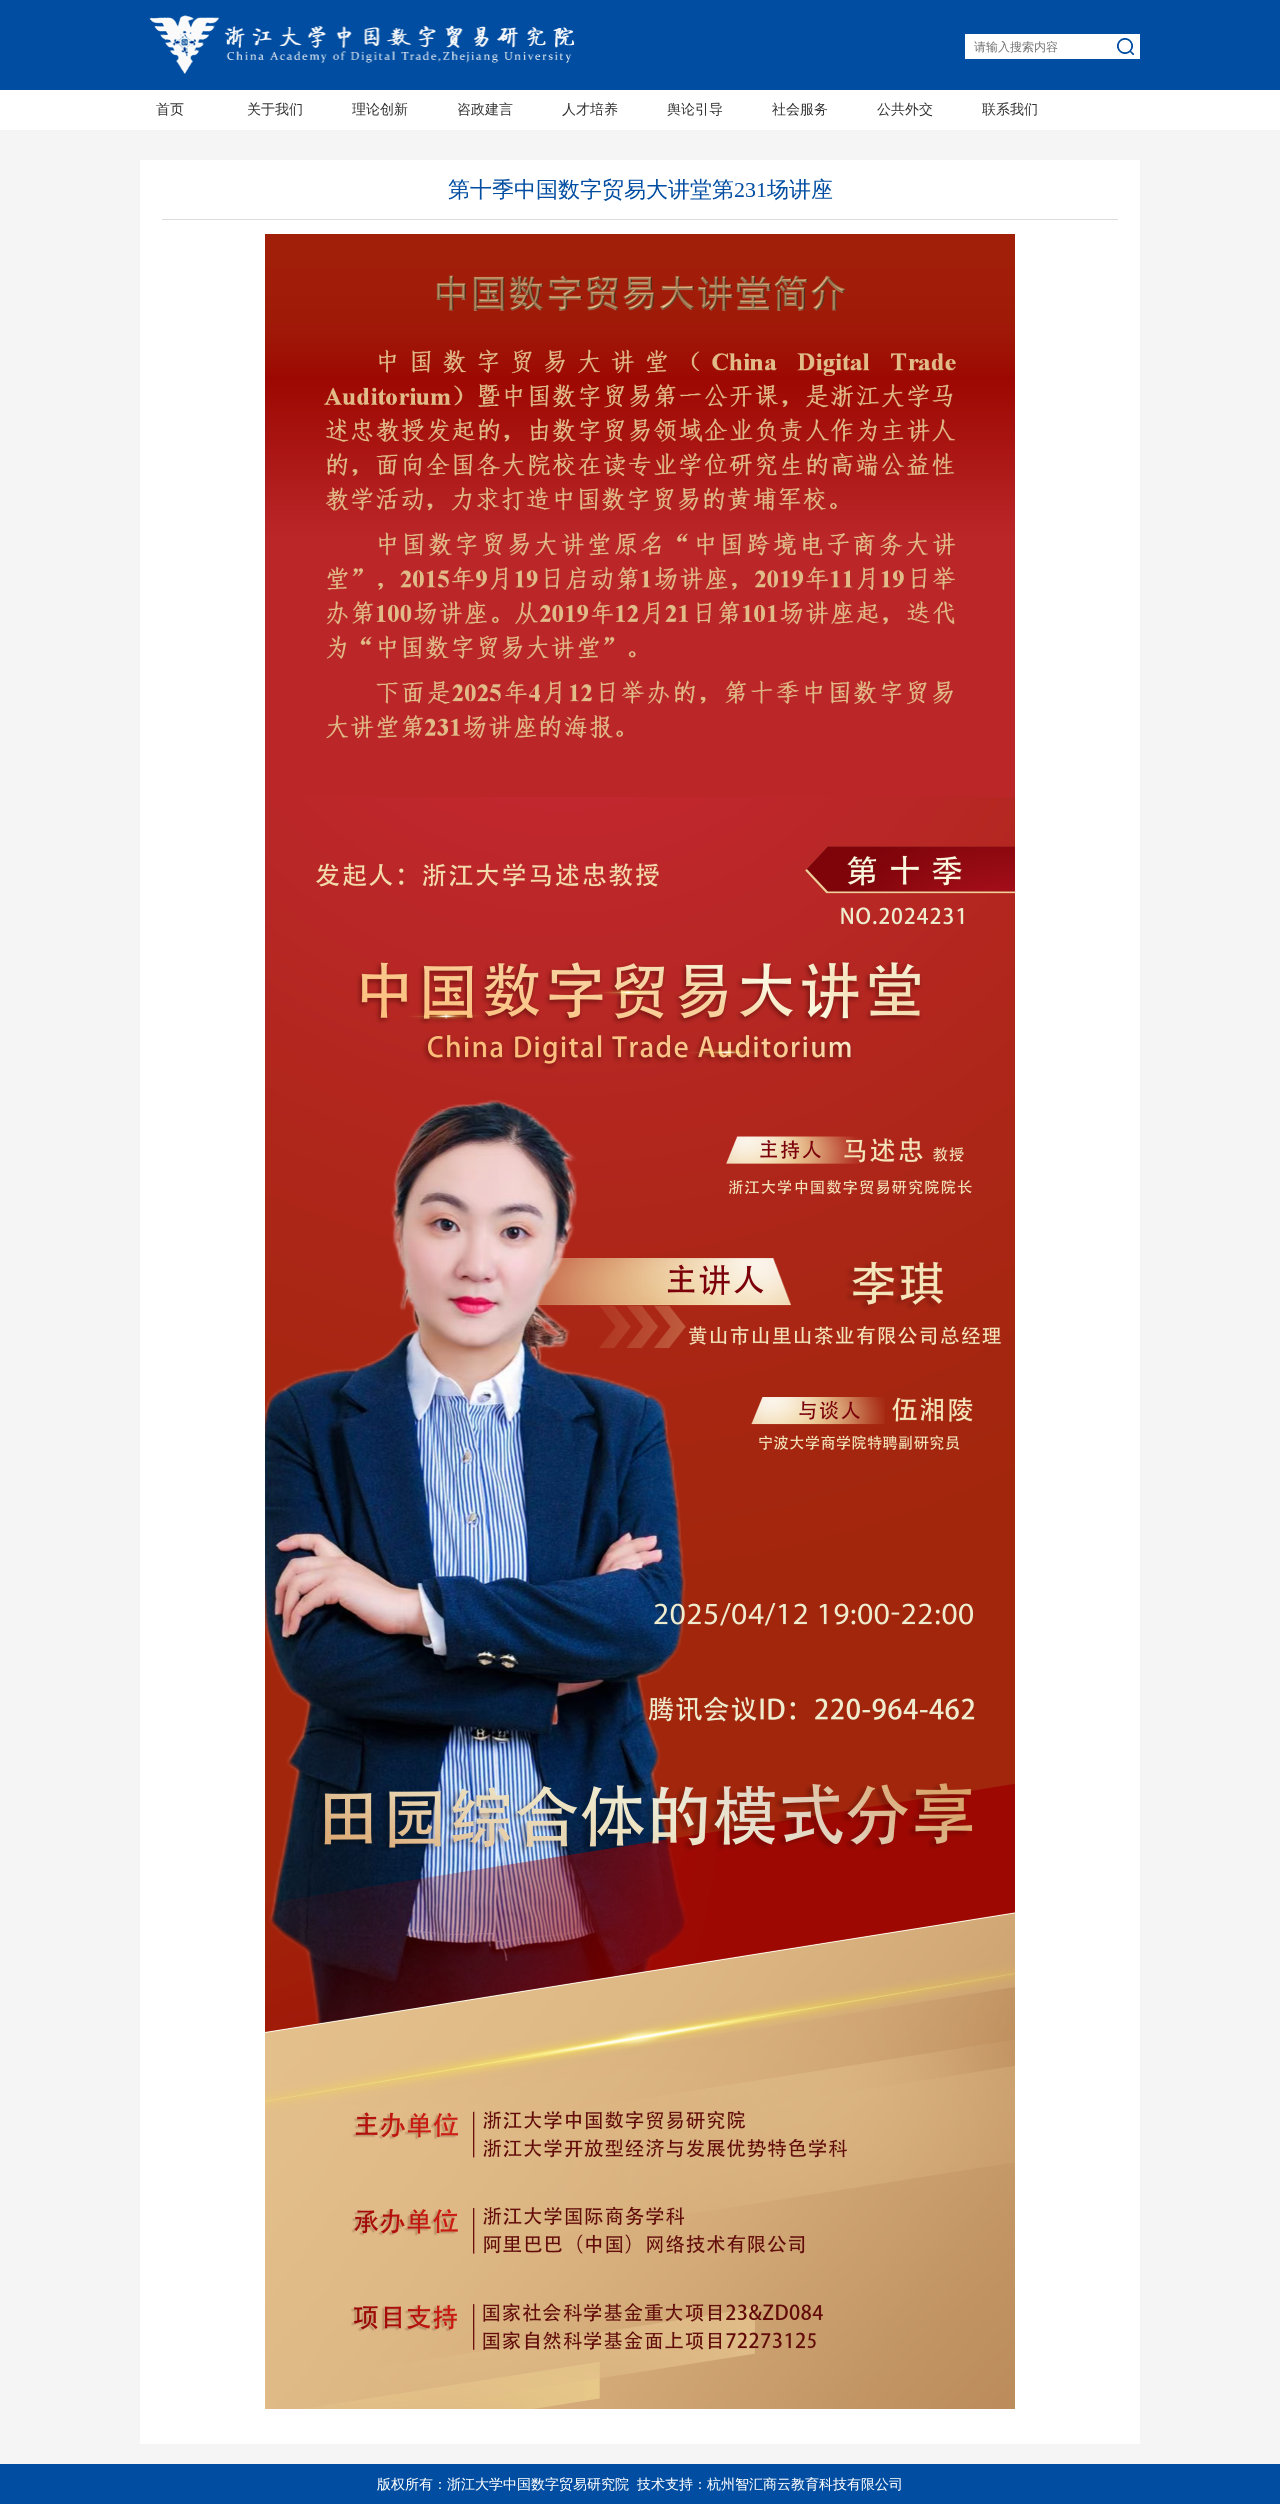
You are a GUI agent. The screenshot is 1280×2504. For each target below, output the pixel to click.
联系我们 (1010, 109)
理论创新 (380, 109)
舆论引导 (695, 109)
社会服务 (800, 109)
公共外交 (905, 109)
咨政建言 (485, 109)
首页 (170, 109)
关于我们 (275, 109)
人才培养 (590, 109)
